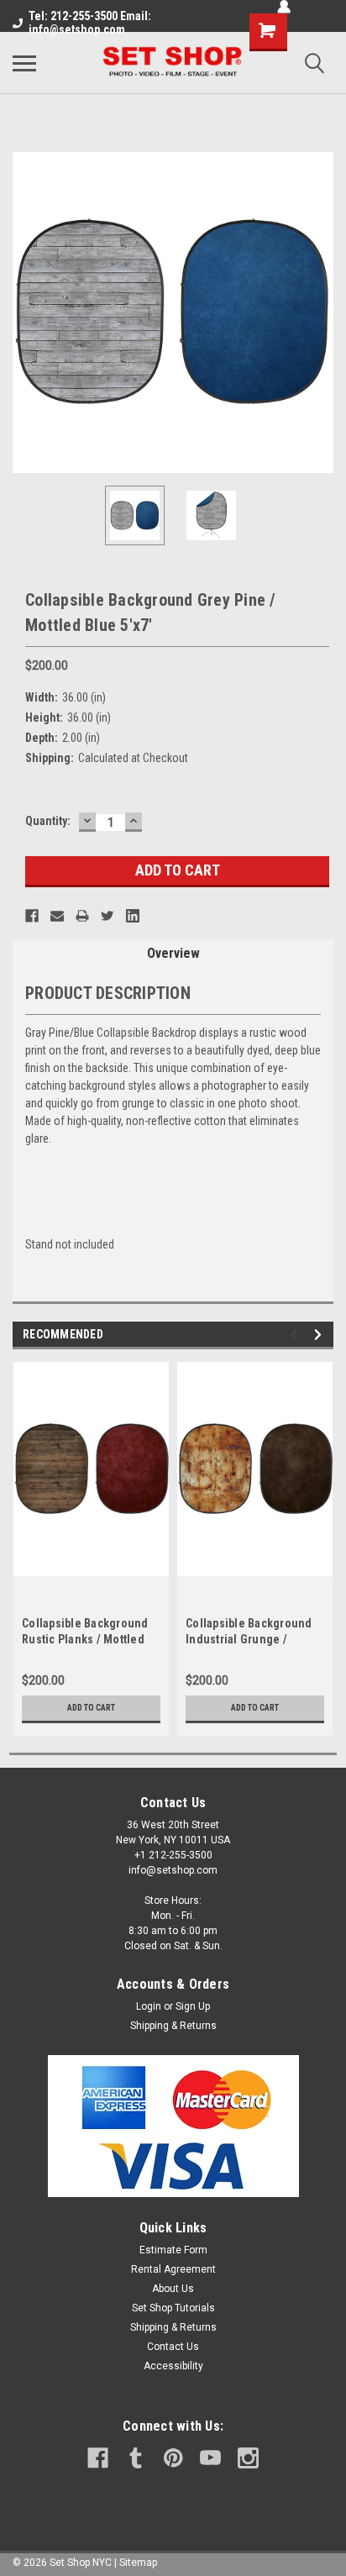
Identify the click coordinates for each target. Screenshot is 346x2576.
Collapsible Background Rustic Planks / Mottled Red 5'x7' (85, 1639)
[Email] (57, 916)
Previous (25, 313)
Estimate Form (173, 2250)
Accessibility (173, 2366)
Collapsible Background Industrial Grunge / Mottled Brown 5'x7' (249, 1639)
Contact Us (173, 2347)
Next (321, 313)
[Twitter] (107, 916)
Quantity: (48, 821)
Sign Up (193, 2006)
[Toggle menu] (24, 63)
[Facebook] (32, 916)
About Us (173, 2289)
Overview (173, 953)
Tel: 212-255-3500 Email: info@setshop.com (90, 23)
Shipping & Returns (173, 2026)
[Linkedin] (133, 916)
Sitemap (138, 2563)
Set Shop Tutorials (173, 2308)
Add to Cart (91, 1708)
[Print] (82, 916)
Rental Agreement (173, 2269)
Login (149, 2006)
